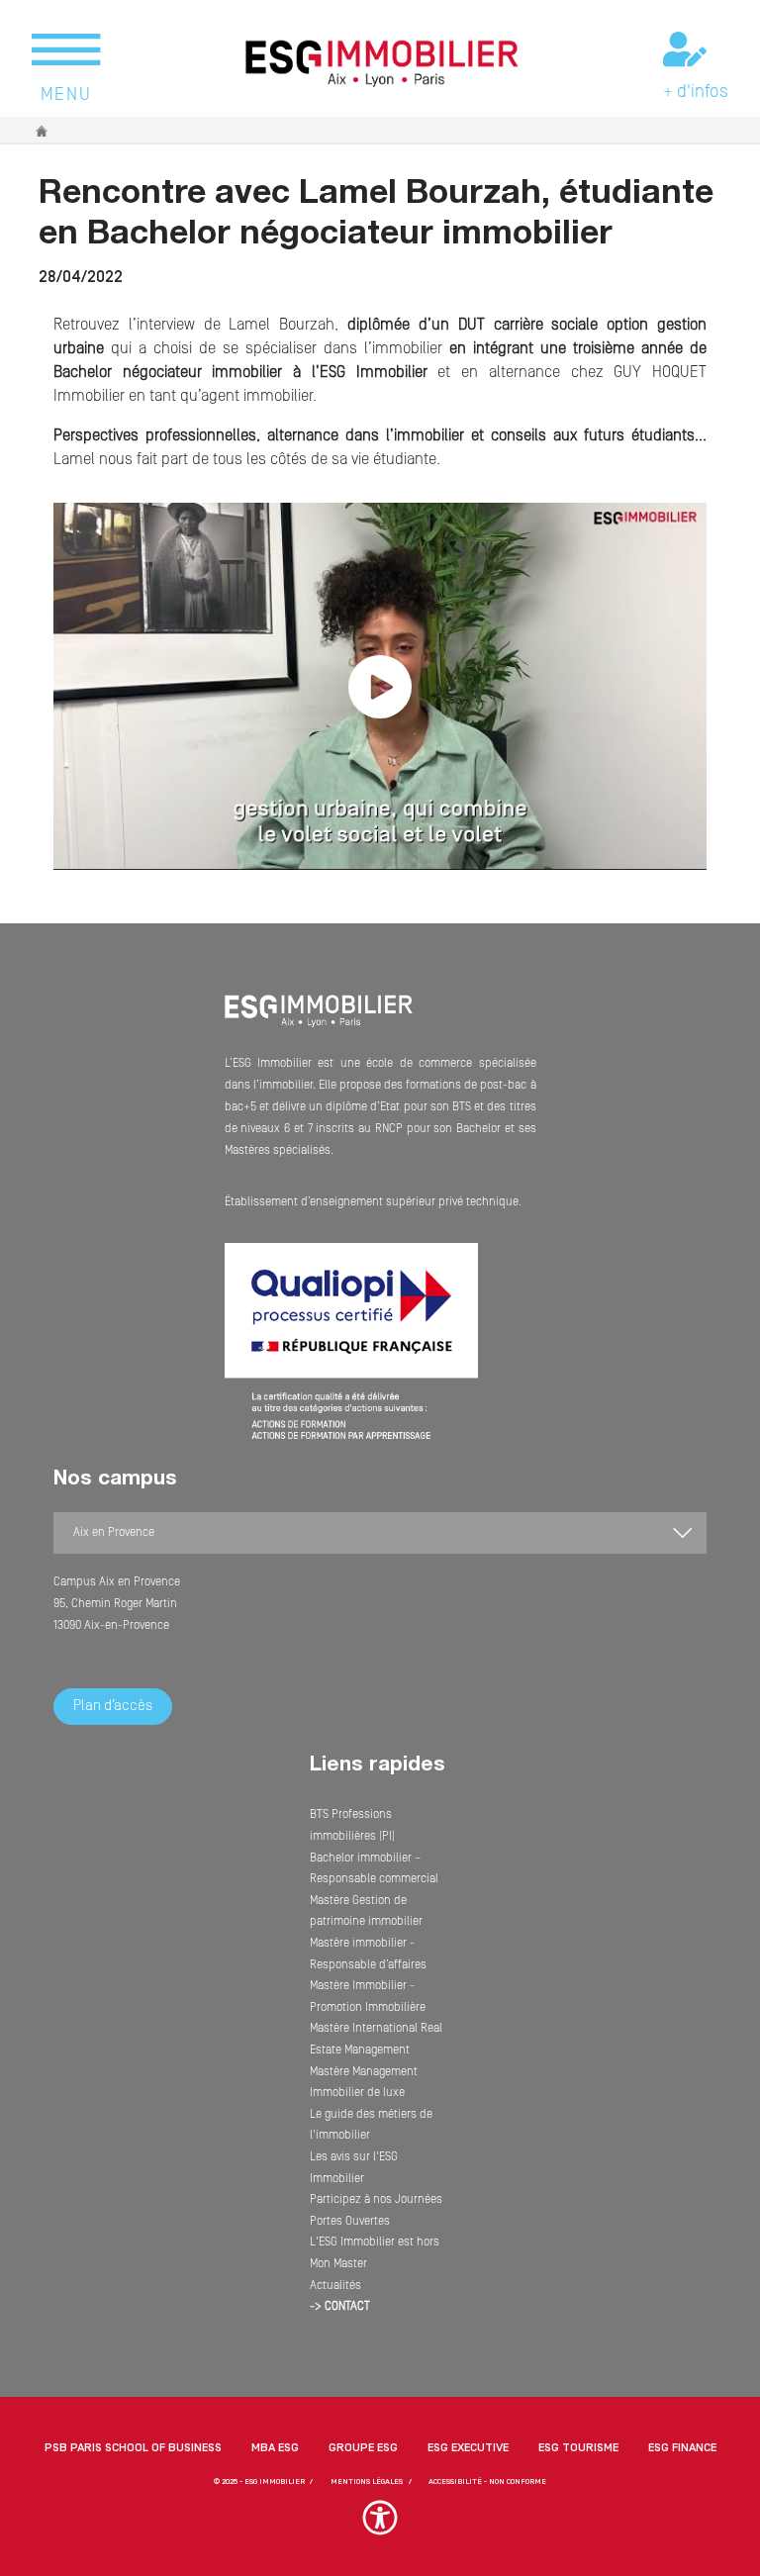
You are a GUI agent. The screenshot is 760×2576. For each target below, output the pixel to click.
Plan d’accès (113, 1706)
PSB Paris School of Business (133, 2448)
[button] (380, 2527)
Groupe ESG (363, 2448)
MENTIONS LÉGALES (367, 2481)
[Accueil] (319, 1024)
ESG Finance (682, 2448)
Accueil (43, 131)
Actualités (335, 2286)
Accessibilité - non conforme (487, 2481)
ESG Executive (468, 2448)
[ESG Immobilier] (382, 63)
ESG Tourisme (578, 2448)
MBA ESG (275, 2448)
